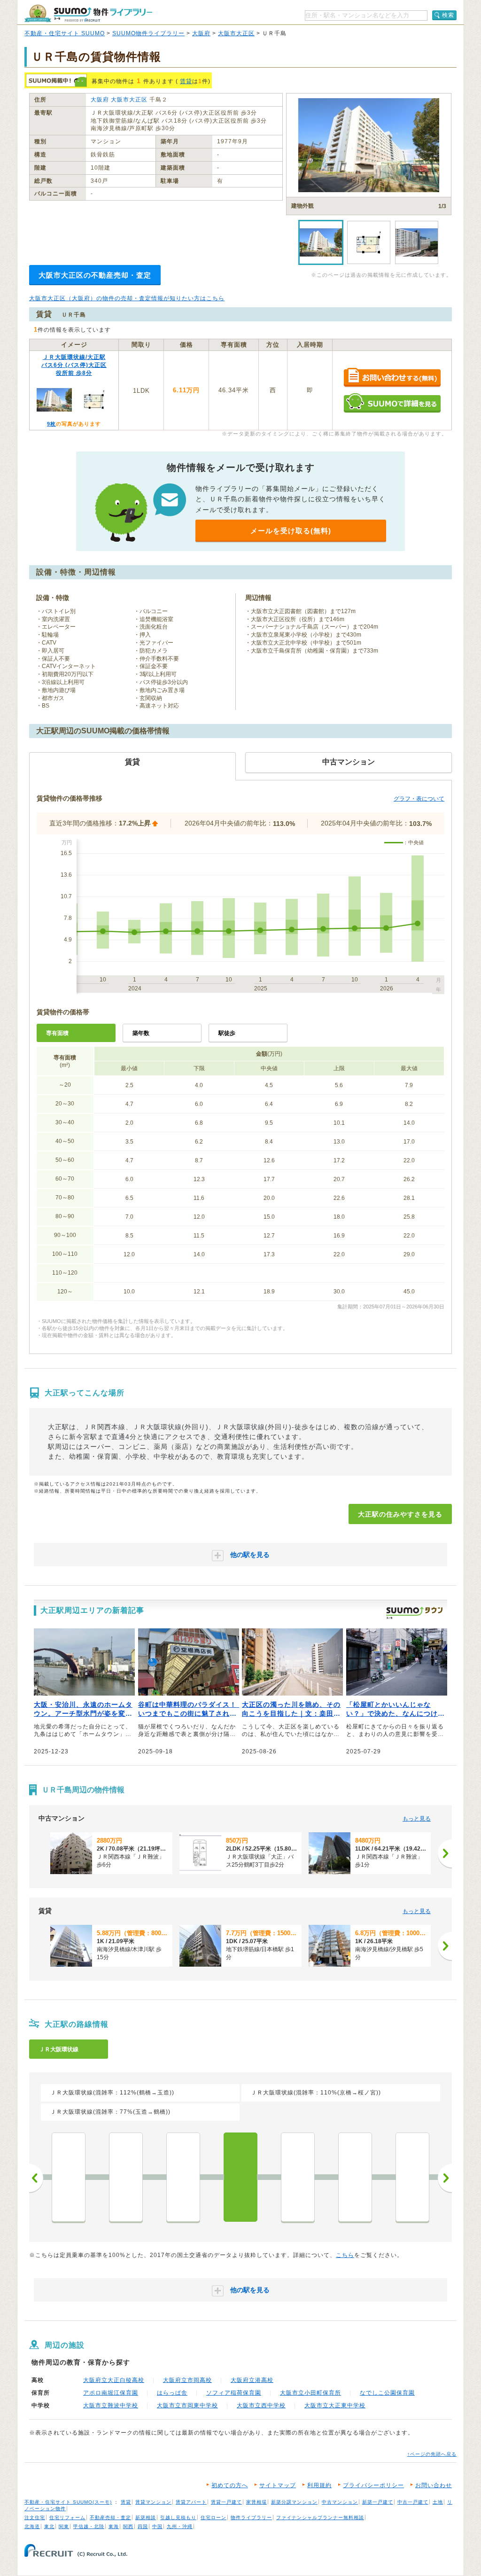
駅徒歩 (227, 1033)
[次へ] (445, 1853)
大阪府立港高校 (252, 2380)
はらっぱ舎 (172, 2393)
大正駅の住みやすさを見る (400, 1514)
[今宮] (355, 2177)
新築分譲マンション (294, 2502)
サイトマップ (278, 2485)
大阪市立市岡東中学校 (187, 2405)
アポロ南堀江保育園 (111, 2393)
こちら (345, 2255)
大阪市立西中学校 (261, 2405)
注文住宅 (35, 2518)
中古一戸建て (413, 2502)
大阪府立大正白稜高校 (114, 2380)
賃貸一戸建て (226, 2502)
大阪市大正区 (236, 33)
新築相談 (146, 2518)
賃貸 (186, 81)
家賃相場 (256, 2502)
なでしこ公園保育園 (387, 2393)
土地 (438, 2502)
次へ (445, 2178)
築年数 (141, 1033)
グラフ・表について (419, 799)
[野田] (69, 2177)
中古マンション (340, 2502)
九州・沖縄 (180, 2526)
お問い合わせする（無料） (392, 378)
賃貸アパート (191, 2502)
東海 (114, 2526)
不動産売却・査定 (110, 2518)
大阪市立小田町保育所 (310, 2393)
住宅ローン (213, 2518)
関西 (128, 2526)
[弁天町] (183, 2177)
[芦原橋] (298, 2177)
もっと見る (417, 1819)
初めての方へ (230, 2485)
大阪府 (201, 33)
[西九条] (126, 2177)
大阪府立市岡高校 (187, 2380)
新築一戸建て (378, 2502)
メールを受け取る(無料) (291, 531)
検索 (448, 15)
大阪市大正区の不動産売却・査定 (95, 275)
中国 (157, 2526)
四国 (143, 2526)
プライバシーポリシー (373, 2485)
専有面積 (57, 1033)
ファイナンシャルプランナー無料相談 (320, 2518)
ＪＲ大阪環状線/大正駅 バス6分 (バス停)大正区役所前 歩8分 (74, 365)
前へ (36, 2178)
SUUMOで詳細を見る (392, 403)
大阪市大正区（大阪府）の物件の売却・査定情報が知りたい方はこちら (127, 298)
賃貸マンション (153, 2502)
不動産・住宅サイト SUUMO (65, 33)
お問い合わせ (434, 2485)
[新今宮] (412, 2177)
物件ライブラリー (251, 2518)
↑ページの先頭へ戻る (432, 2454)
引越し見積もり (178, 2518)
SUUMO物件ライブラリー (148, 33)
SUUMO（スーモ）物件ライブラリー (88, 13)
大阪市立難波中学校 (111, 2405)
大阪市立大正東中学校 (335, 2405)
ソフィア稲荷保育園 (234, 2393)
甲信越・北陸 (89, 2526)
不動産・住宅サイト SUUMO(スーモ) (68, 2502)
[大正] (240, 2177)
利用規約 (319, 2485)
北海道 (32, 2526)
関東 (64, 2526)
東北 (49, 2526)
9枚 (51, 424)
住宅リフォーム (67, 2518)
